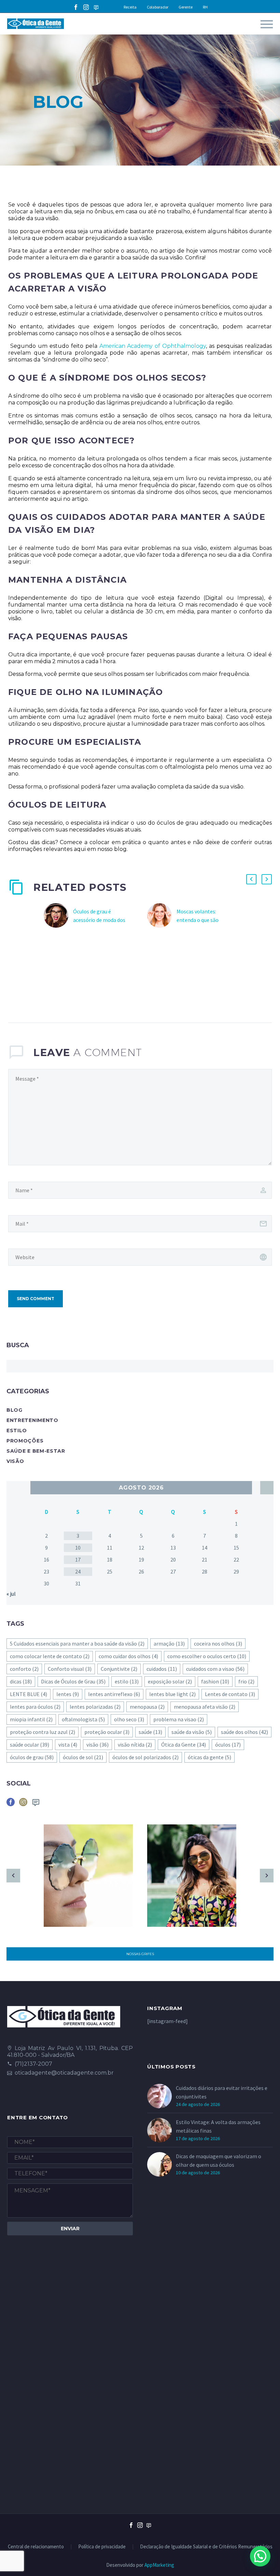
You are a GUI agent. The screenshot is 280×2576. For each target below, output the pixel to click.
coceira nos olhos (218, 1643)
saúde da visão (192, 1732)
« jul (11, 1594)
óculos (228, 1745)
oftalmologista (83, 1719)
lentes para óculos (35, 1707)
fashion (215, 1681)
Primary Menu (267, 24)
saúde (150, 1732)
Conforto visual (70, 1669)
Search (266, 1366)
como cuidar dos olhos (128, 1656)
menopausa (147, 1707)
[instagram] (23, 1804)
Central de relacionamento (36, 2547)
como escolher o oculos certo (207, 1656)
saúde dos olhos (244, 1732)
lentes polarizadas (95, 1707)
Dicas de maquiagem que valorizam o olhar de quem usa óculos (219, 2160)
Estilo (17, 1431)
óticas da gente (209, 1757)
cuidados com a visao (215, 1669)
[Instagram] (86, 7)
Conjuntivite (119, 1669)
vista (68, 1745)
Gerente (186, 7)
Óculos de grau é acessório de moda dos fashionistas (99, 920)
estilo (127, 1681)
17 (78, 1560)
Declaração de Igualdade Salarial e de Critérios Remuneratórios (206, 2547)
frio (246, 1681)
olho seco (129, 1719)
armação (169, 1643)
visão (97, 1745)
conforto (24, 1669)
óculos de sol (83, 1757)
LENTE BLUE (29, 1694)
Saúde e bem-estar (36, 1451)
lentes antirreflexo (114, 1694)
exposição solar (170, 1681)
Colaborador (158, 7)
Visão (15, 1461)
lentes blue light (172, 1694)
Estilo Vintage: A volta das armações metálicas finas (218, 2126)
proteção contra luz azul (43, 1732)
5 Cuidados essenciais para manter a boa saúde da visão (77, 1643)
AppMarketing (159, 2565)
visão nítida (135, 1745)
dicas (21, 1681)
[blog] (36, 1804)
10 (78, 1548)
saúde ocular (30, 1745)
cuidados (162, 1669)
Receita (130, 7)
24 (78, 1571)
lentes (68, 1694)
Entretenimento (32, 1420)
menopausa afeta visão (205, 1707)
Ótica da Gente (184, 1745)
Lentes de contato (230, 1694)
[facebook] (11, 1804)
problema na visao (179, 1719)
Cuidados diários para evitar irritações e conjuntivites (222, 2092)
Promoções (25, 1441)
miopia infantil (31, 1719)
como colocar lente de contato (50, 1656)
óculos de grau (32, 1757)
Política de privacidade (102, 2547)
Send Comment (36, 1299)
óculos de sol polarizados (145, 1757)
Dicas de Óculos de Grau (73, 1681)
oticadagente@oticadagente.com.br (64, 2073)
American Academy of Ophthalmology (152, 346)
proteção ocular (107, 1732)
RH (205, 7)
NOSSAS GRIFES (140, 1954)
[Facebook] (76, 7)
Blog (15, 1410)
